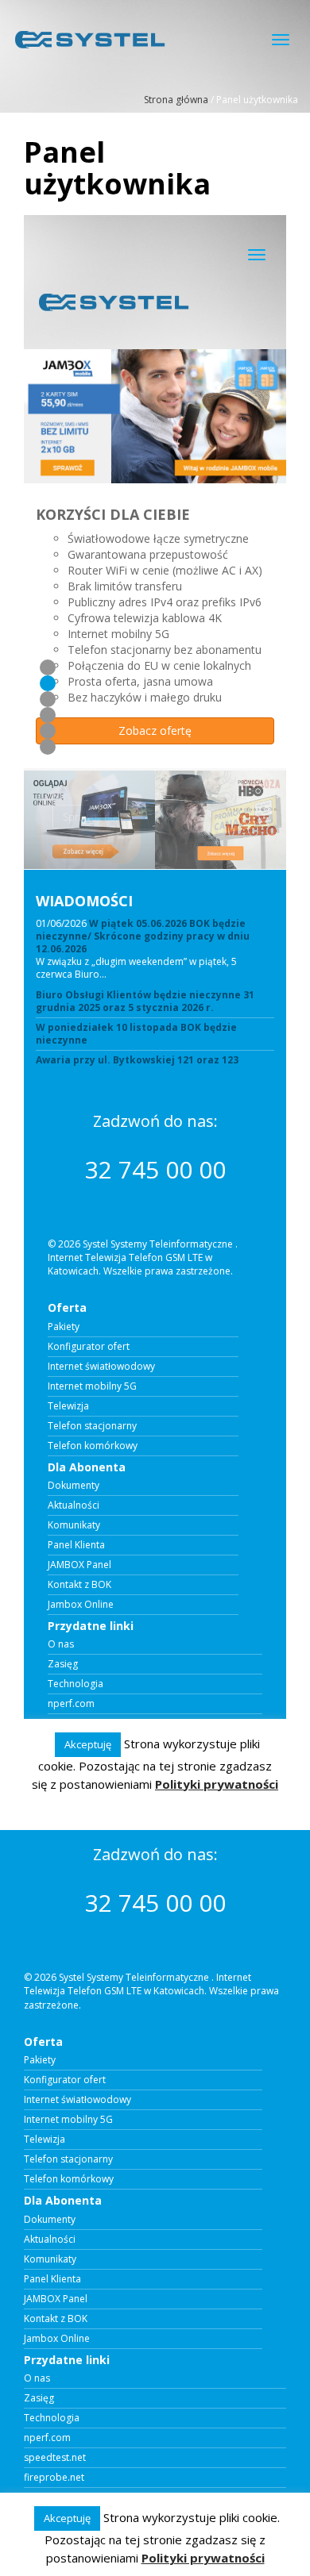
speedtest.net (55, 2458)
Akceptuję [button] (67, 2518)
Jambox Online (57, 2339)
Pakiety (40, 2060)
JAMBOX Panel (56, 2299)
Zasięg (39, 2398)
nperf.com (47, 2438)
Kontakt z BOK (56, 2319)
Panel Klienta (52, 2279)
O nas (37, 2378)
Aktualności (50, 2240)
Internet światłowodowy (77, 2100)
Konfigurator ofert (65, 2080)
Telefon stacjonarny (68, 2159)
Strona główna (176, 100)
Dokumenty (50, 2220)
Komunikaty (50, 2259)
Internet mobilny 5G (68, 2120)
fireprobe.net (54, 2478)
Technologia (52, 2418)
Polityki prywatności (203, 2558)
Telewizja (45, 2140)
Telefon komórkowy (69, 2179)
